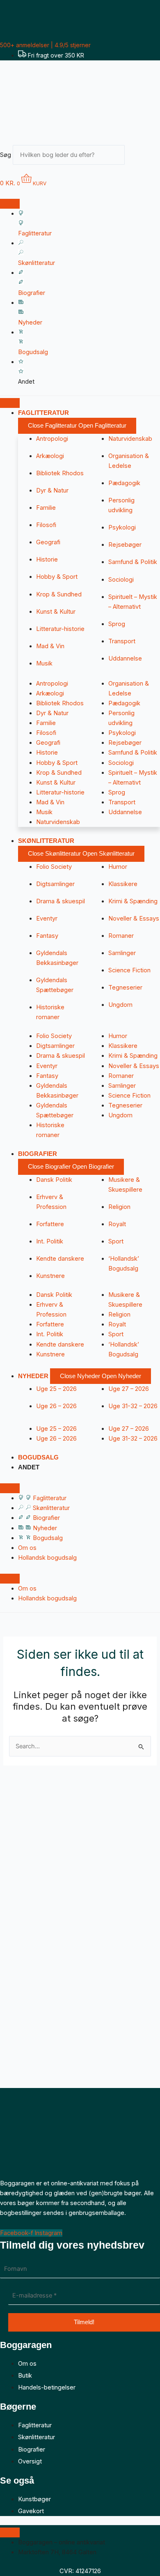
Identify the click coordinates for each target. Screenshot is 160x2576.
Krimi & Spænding (133, 901)
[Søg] (137, 157)
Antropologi (52, 439)
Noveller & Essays (134, 919)
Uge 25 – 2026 (56, 1389)
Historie (47, 559)
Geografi (48, 542)
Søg (6, 155)
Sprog (117, 624)
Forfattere (50, 1224)
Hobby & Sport (57, 577)
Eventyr (47, 919)
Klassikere (123, 884)
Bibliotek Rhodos (60, 473)
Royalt (117, 1224)
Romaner (121, 936)
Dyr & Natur (52, 490)
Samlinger (122, 953)
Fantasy (47, 936)
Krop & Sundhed (59, 594)
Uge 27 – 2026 (129, 1389)
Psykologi (122, 527)
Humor (118, 867)
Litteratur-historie (60, 629)
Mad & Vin (50, 646)
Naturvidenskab (130, 439)
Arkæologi (50, 456)
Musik (44, 663)
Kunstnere (50, 1276)
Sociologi (121, 580)
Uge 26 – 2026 (56, 1406)
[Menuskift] (10, 204)
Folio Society (54, 867)
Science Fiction (129, 970)
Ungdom (120, 1005)
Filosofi (46, 525)
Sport (116, 1241)
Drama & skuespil (61, 901)
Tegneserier (125, 988)
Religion (119, 1207)
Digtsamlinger (55, 884)
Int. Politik (50, 1241)
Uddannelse (125, 658)
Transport (122, 641)
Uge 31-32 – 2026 (133, 1406)
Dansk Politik (54, 1180)
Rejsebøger (125, 545)
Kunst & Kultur (56, 612)
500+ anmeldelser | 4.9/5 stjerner (45, 45)
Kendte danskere (60, 1259)
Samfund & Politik (133, 562)
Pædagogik (124, 483)
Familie (46, 508)
